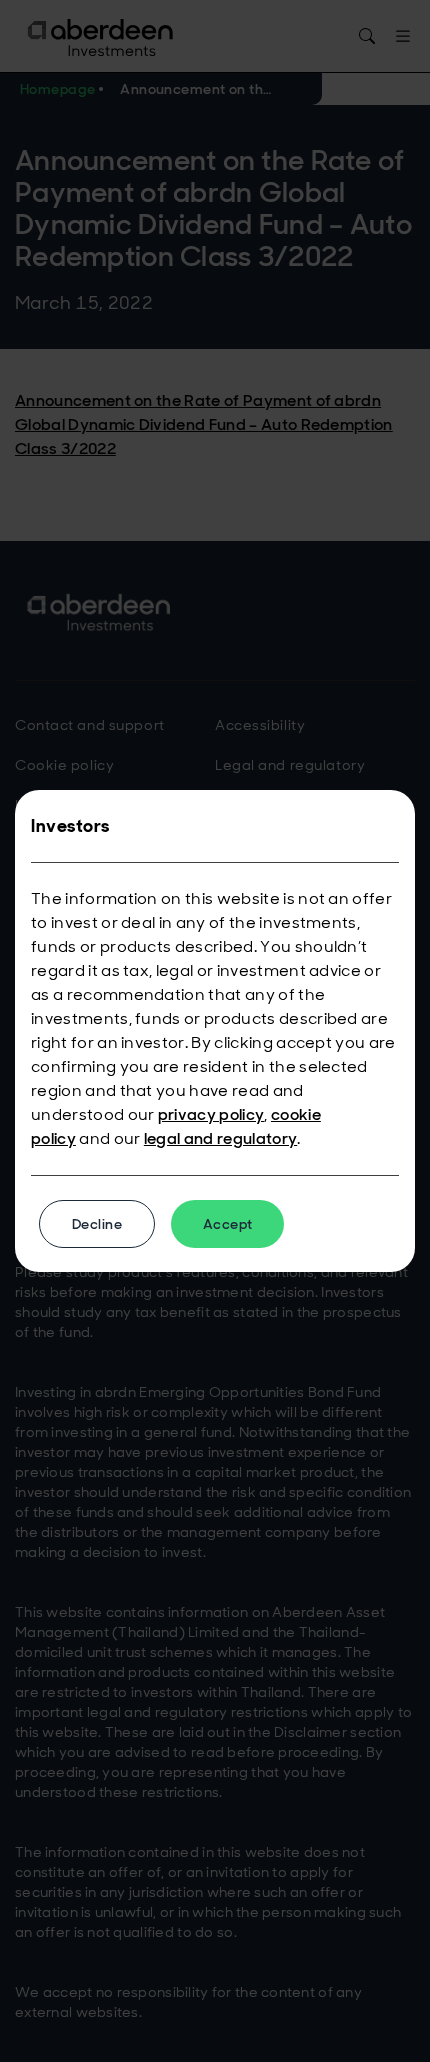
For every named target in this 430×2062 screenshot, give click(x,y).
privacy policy (211, 1114)
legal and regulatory (220, 1138)
